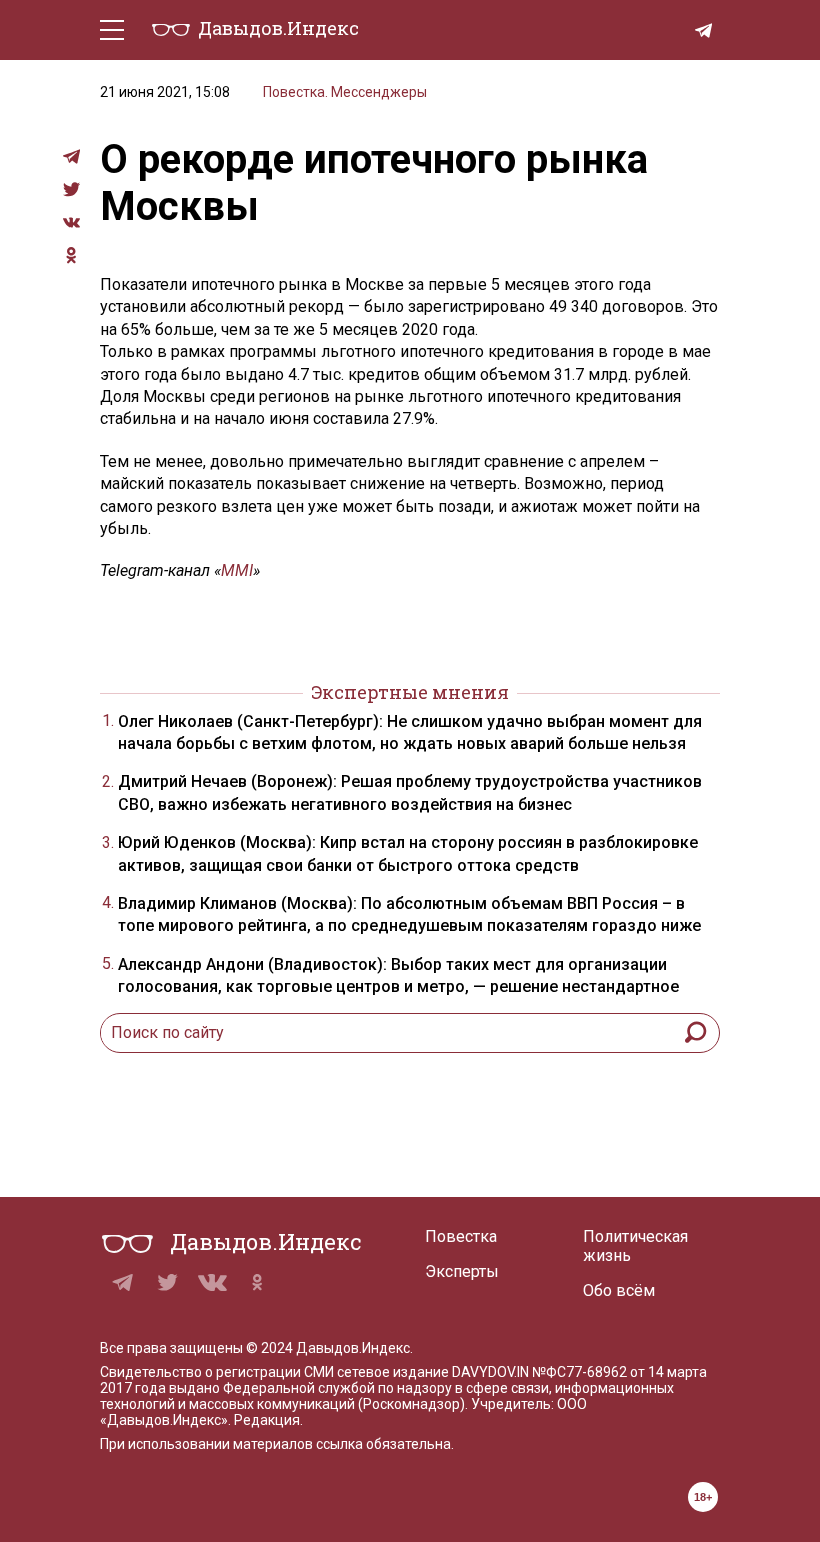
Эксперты (462, 1271)
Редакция (267, 1420)
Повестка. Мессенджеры (345, 92)
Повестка (461, 1236)
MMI (237, 570)
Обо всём (619, 1290)
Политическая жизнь (635, 1246)
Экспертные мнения (410, 692)
